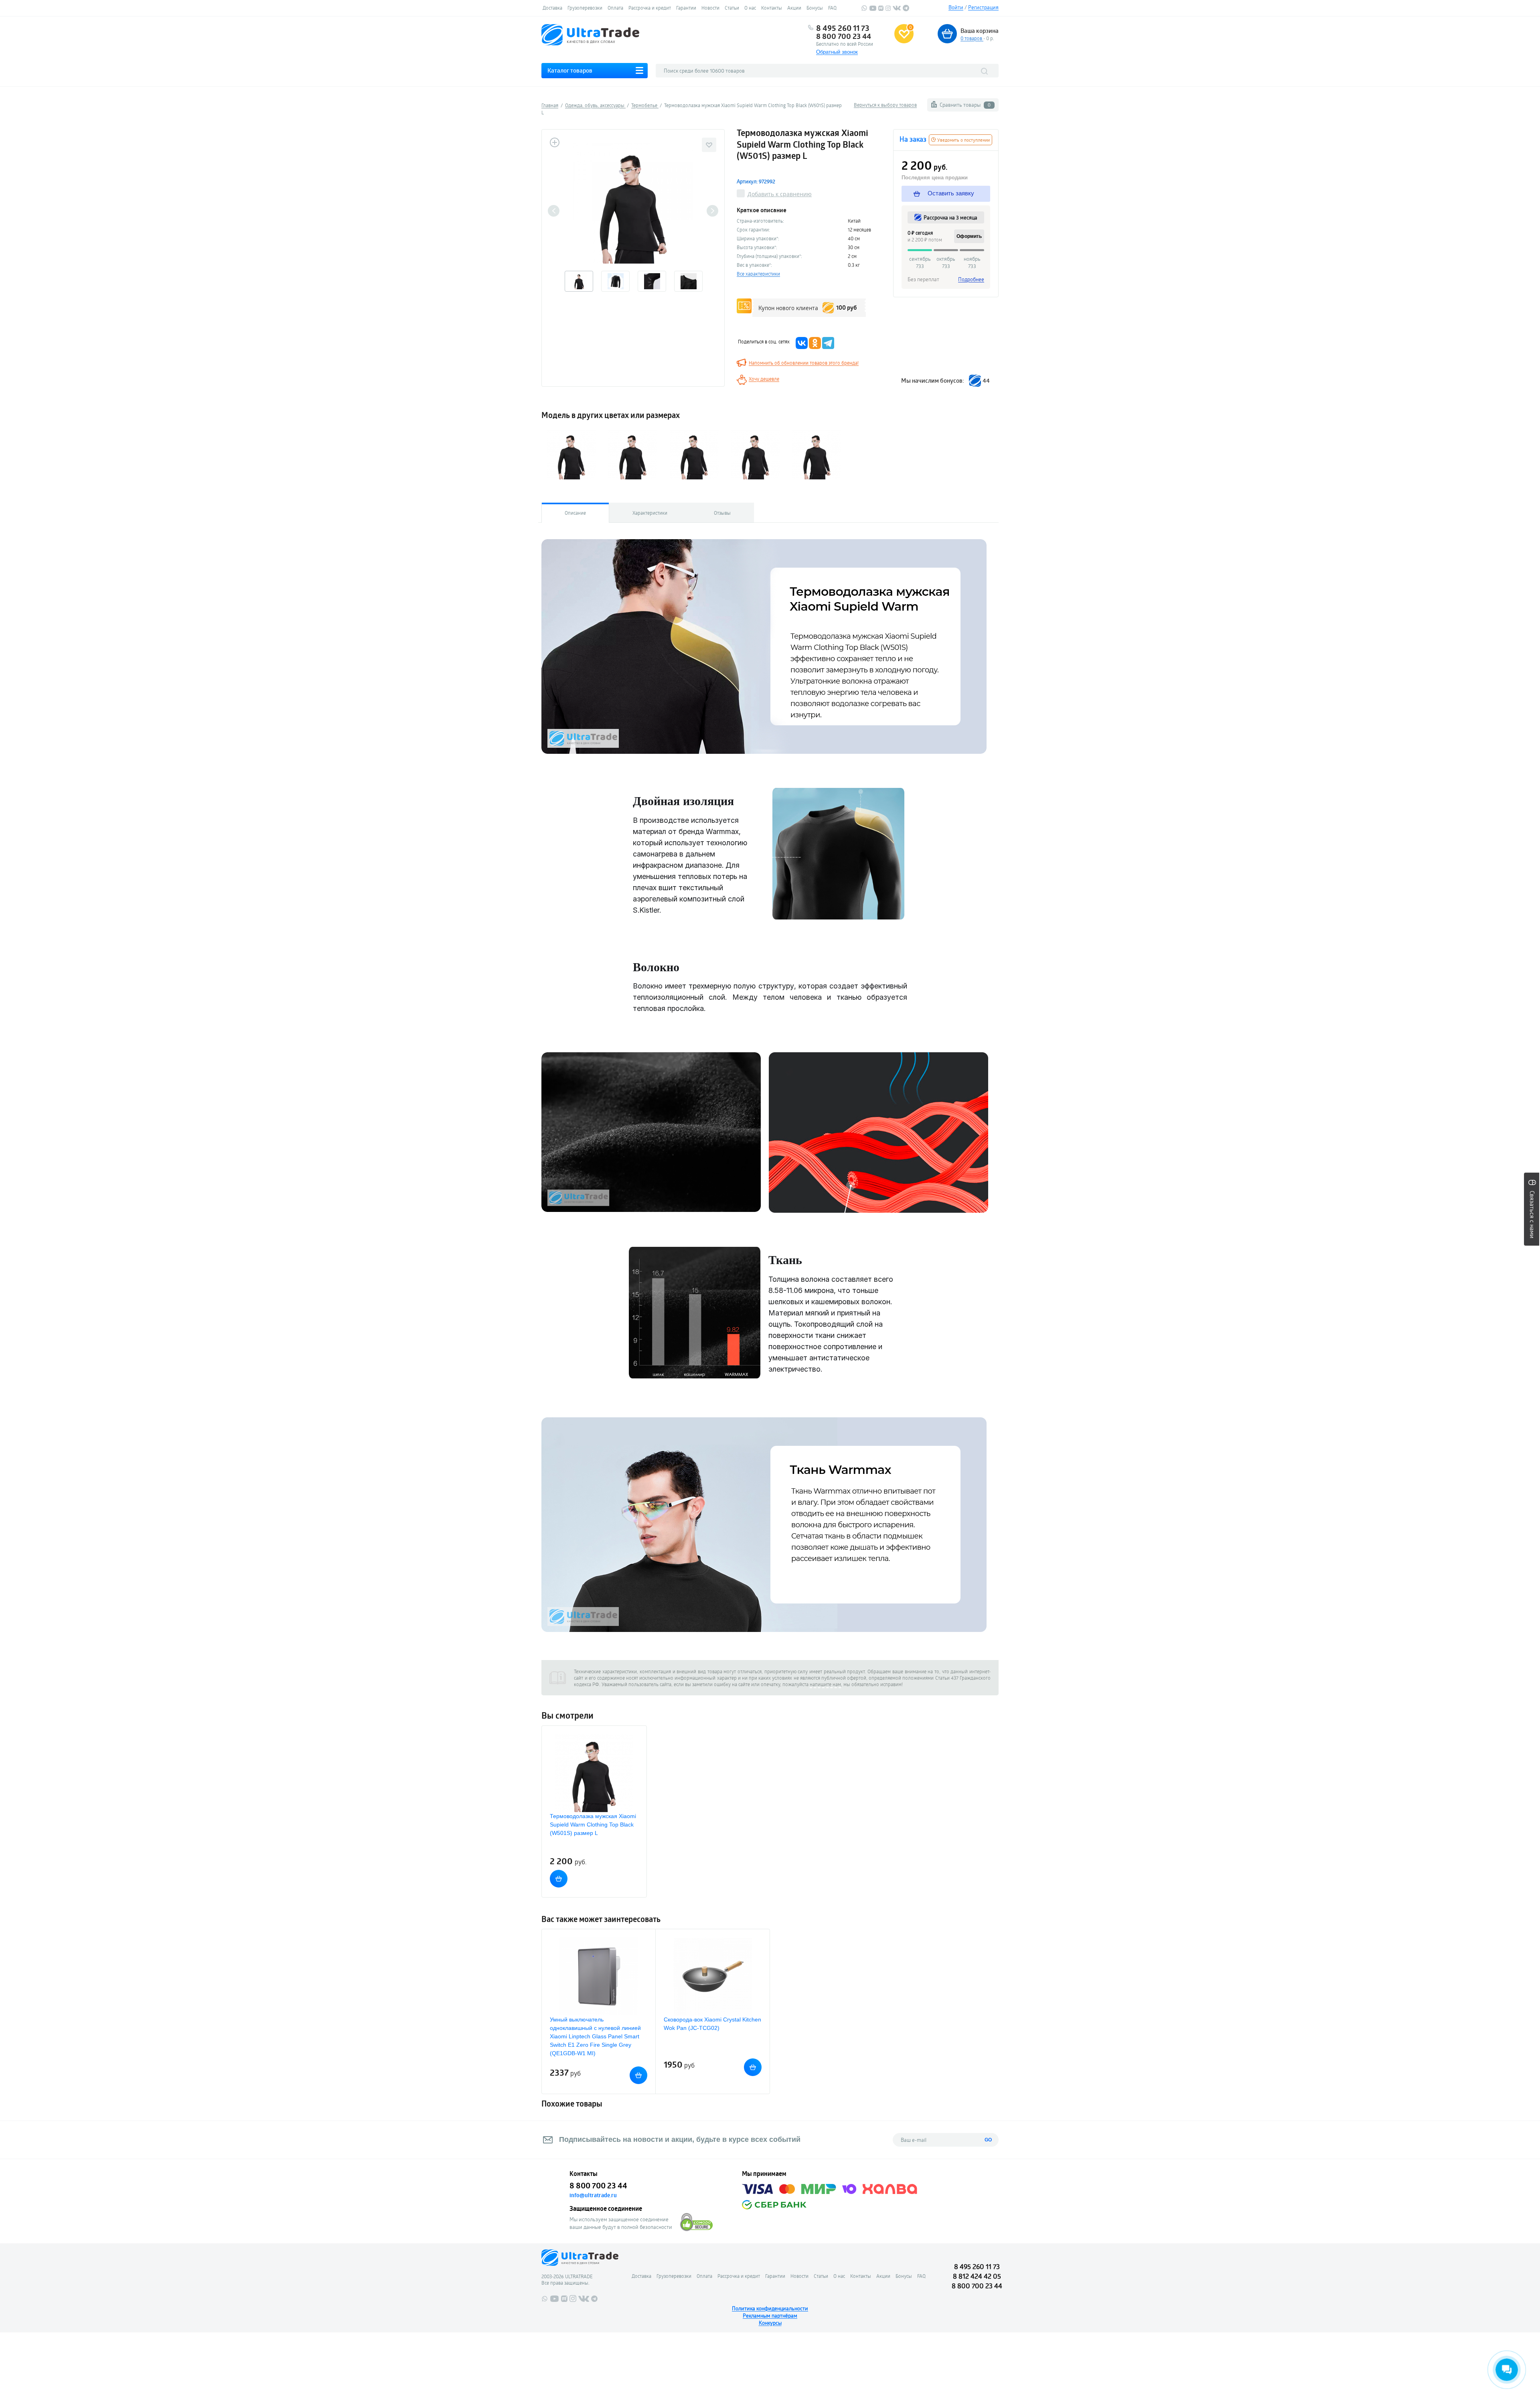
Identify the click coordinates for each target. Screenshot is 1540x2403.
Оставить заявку (950, 193)
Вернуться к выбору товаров (885, 105)
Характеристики (650, 513)
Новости (710, 8)
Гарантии (686, 8)
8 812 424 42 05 (977, 2276)
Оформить (969, 236)
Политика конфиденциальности (770, 2308)
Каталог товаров (570, 70)
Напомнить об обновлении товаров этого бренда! (804, 363)
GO (988, 2140)
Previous (554, 211)
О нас (750, 8)
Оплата (615, 8)
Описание (575, 513)
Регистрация (983, 7)
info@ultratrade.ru (593, 2195)
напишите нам (825, 1684)
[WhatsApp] (864, 9)
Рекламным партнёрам (770, 2316)
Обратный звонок (837, 52)
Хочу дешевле (764, 379)
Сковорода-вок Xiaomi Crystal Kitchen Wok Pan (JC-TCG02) (712, 2024)
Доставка (552, 8)
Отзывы (722, 513)
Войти (956, 7)
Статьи (732, 8)
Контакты (772, 8)
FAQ (832, 8)
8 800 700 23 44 (844, 36)
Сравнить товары (965, 105)
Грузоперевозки (585, 8)
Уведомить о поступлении (963, 140)
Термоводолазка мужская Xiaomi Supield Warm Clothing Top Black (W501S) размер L (593, 1825)
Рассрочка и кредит (650, 8)
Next (712, 211)
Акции (794, 8)
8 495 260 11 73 (843, 28)
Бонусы (815, 8)
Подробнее (971, 279)
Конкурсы (770, 2323)
